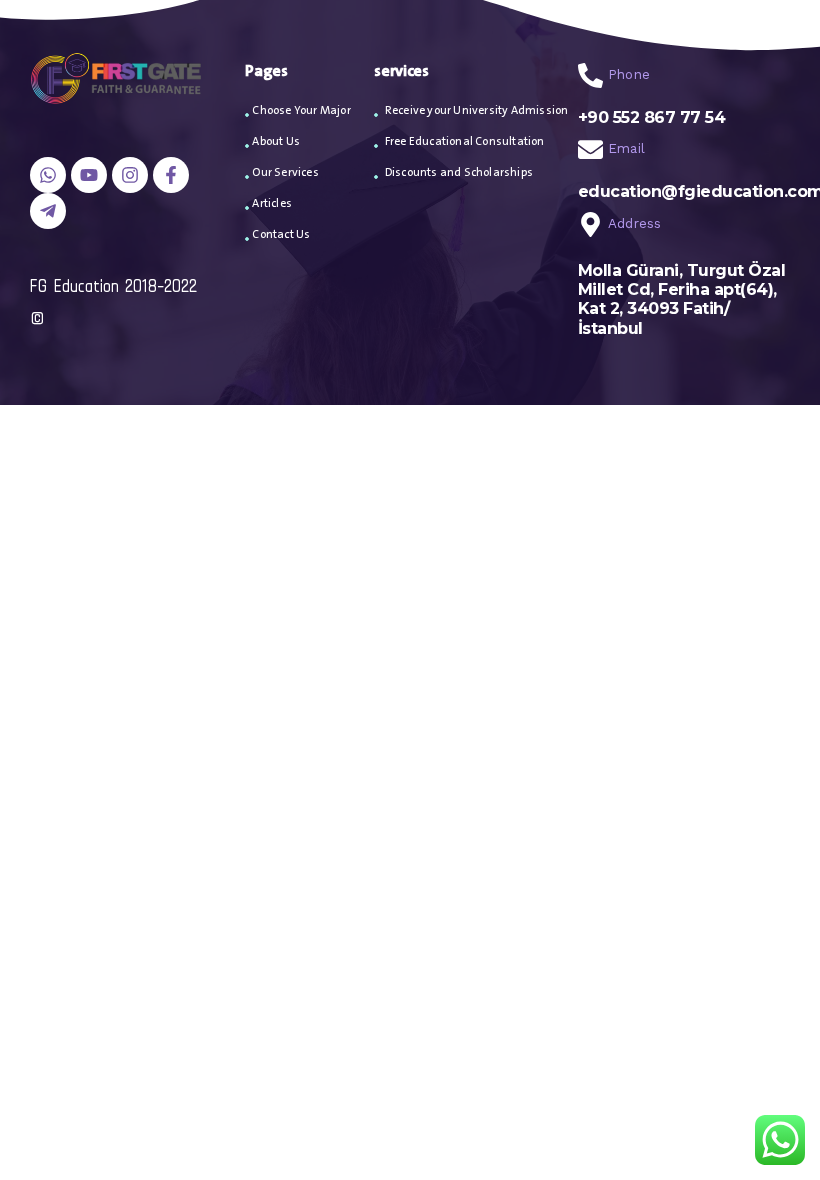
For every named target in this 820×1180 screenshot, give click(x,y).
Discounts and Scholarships (459, 172)
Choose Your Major (301, 110)
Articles (272, 203)
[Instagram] (130, 175)
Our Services (285, 172)
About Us (276, 141)
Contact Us (281, 234)
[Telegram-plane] (48, 211)
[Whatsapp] (48, 175)
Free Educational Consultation (465, 141)
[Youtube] (89, 175)
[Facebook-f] (171, 175)
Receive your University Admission (477, 110)
